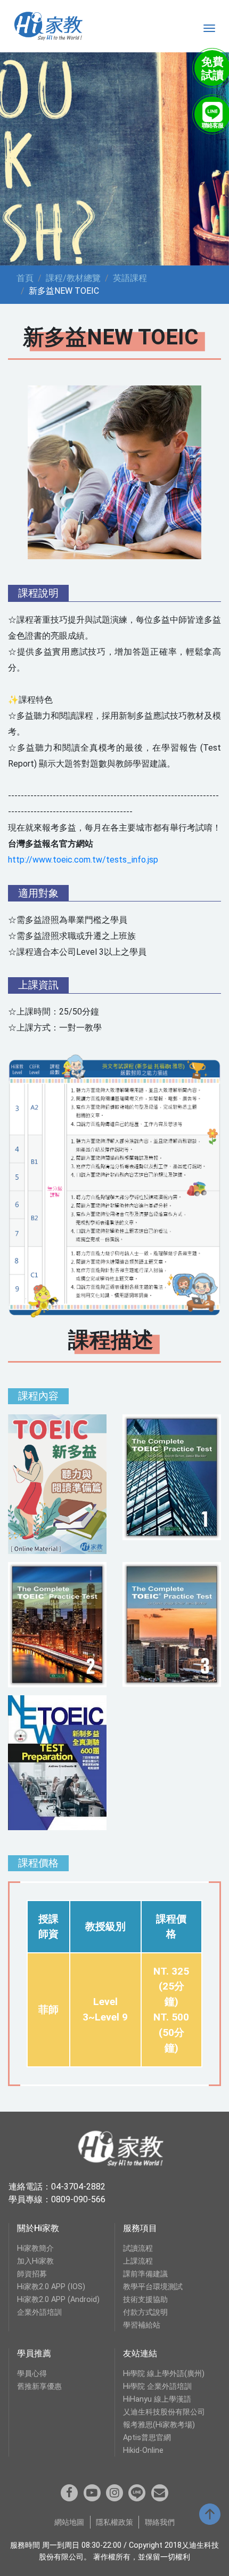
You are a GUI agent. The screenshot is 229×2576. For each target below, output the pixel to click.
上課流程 (138, 2261)
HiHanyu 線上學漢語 (157, 2399)
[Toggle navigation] (209, 28)
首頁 (25, 278)
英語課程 (130, 278)
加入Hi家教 (35, 2261)
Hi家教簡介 (35, 2248)
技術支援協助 (145, 2300)
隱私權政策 (114, 2522)
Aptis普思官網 (147, 2438)
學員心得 (32, 2374)
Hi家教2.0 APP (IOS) (51, 2287)
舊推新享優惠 (39, 2386)
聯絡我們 (160, 2522)
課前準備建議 (145, 2274)
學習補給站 (142, 2325)
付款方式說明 (145, 2312)
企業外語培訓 (39, 2312)
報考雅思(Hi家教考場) (159, 2425)
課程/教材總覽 (73, 278)
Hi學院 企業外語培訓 (157, 2386)
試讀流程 (138, 2248)
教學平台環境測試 (153, 2287)
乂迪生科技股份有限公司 (164, 2412)
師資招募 (32, 2274)
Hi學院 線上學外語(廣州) (164, 2374)
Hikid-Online (143, 2450)
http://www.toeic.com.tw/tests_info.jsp (83, 860)
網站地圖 (69, 2522)
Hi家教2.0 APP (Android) (58, 2300)
